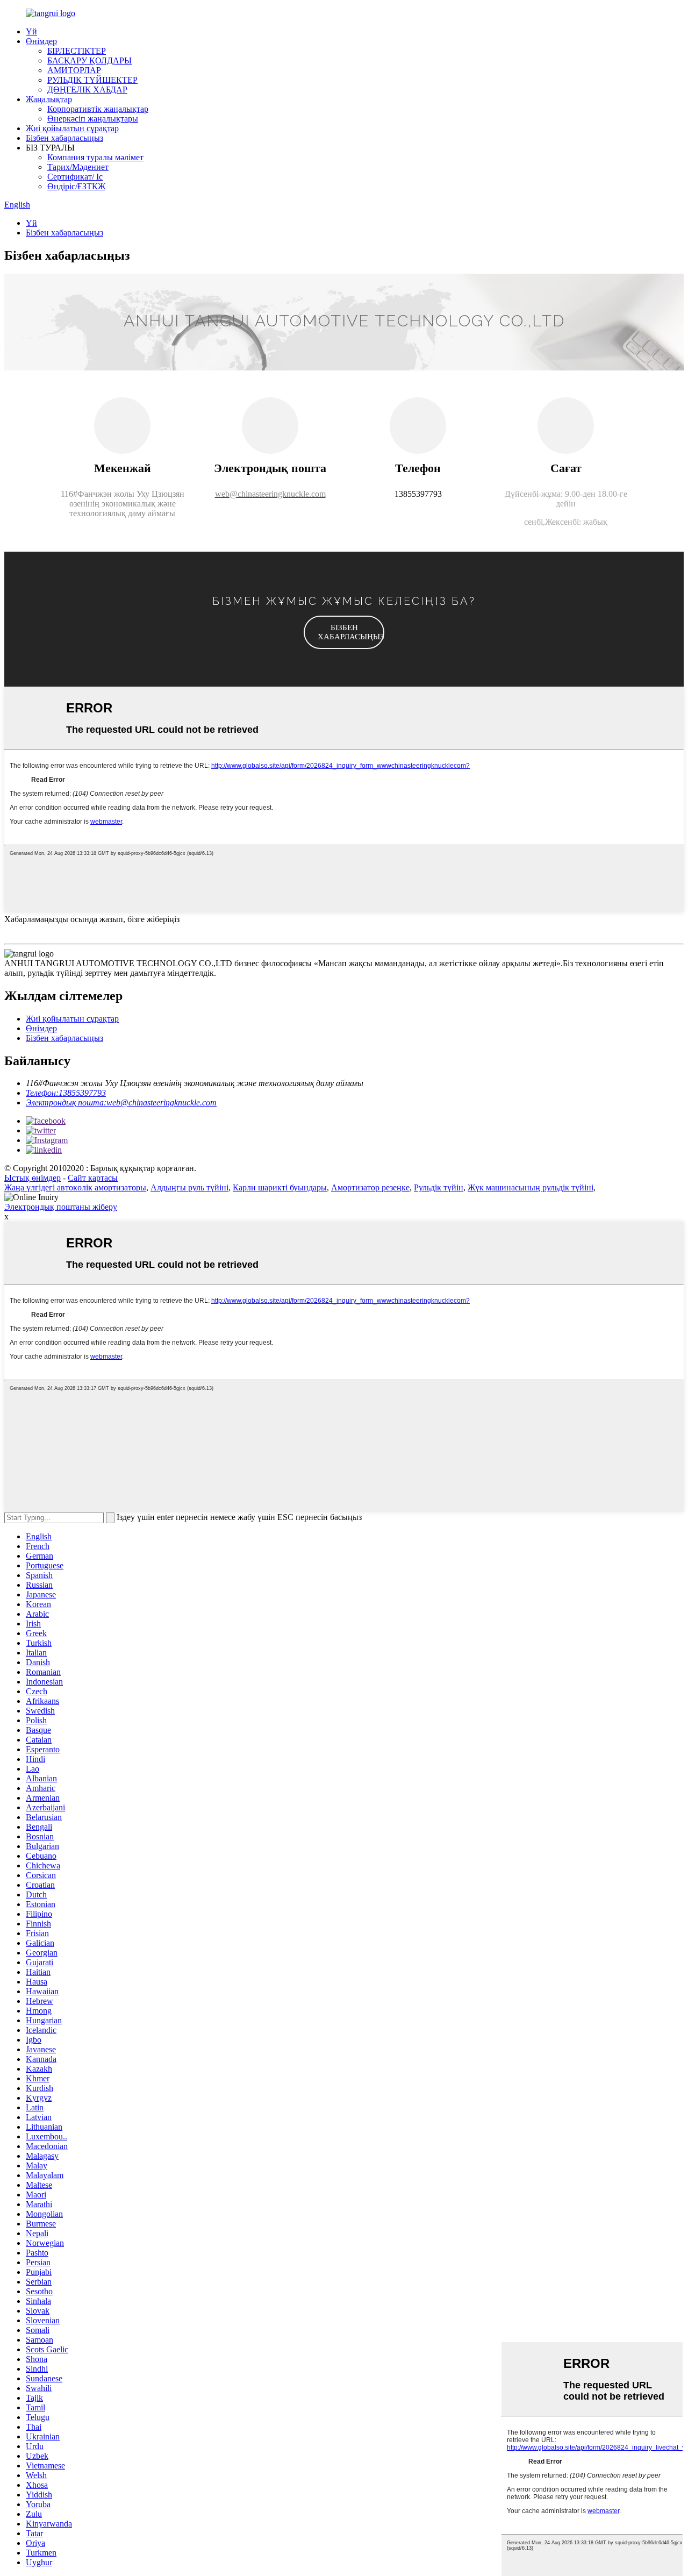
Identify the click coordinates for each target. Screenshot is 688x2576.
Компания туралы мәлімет (95, 157)
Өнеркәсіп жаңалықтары (93, 119)
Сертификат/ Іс (75, 177)
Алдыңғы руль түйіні (189, 1187)
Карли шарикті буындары (280, 1187)
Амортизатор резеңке (370, 1187)
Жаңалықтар (49, 99)
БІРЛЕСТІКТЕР (77, 51)
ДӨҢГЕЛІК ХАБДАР (87, 90)
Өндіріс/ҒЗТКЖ (76, 186)
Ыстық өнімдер (33, 1178)
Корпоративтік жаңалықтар (98, 109)
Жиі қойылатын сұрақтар (72, 128)
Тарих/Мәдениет (78, 167)
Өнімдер (41, 41)
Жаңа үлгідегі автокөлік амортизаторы (75, 1187)
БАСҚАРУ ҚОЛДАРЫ (89, 60)
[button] (344, 632)
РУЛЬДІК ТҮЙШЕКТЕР (92, 80)
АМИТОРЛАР (74, 70)
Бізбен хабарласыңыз (64, 138)
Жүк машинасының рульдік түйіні (531, 1187)
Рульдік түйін (439, 1187)
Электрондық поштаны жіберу (61, 1207)
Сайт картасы (93, 1178)
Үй (31, 31)
